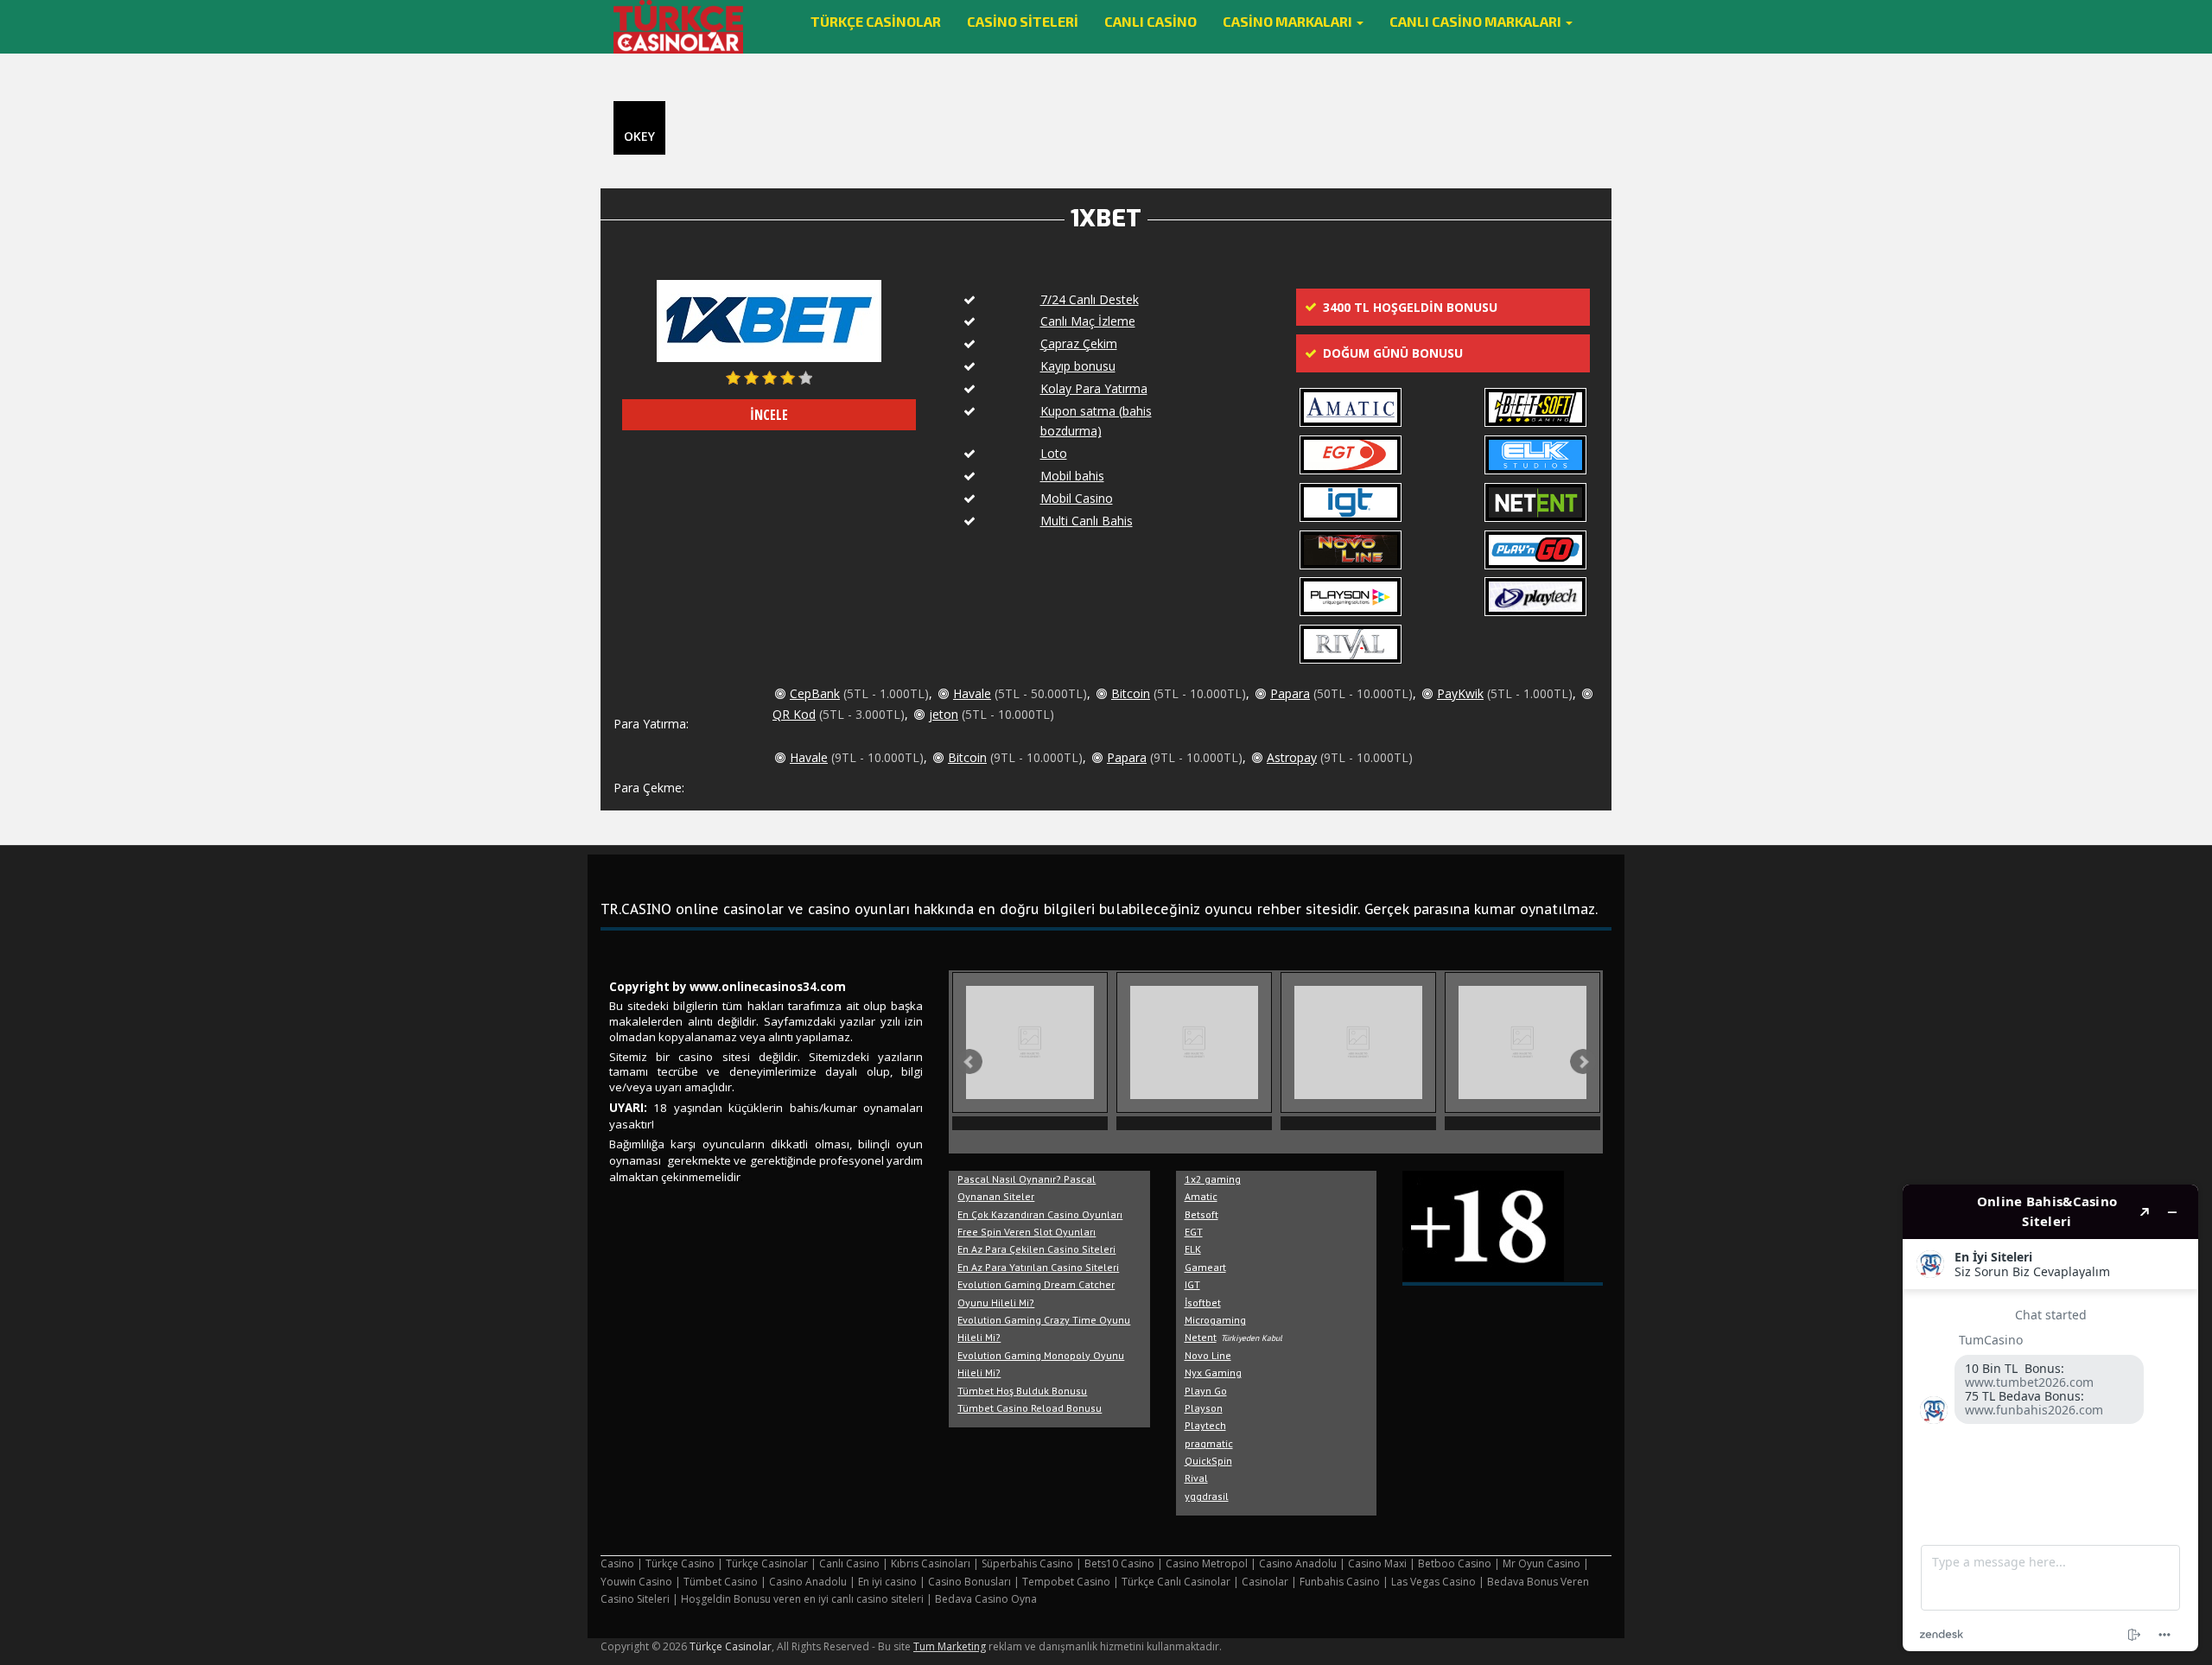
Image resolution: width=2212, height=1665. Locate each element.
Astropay (1292, 757)
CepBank (815, 693)
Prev (969, 1062)
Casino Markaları (1289, 21)
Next (1583, 1062)
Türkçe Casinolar (876, 21)
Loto (1054, 453)
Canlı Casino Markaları (1477, 21)
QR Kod (794, 714)
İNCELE (769, 415)
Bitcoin (1131, 693)
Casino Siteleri (1023, 21)
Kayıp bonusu (1078, 366)
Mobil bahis (1072, 476)
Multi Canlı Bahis (1087, 521)
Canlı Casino (1150, 21)
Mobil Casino (1077, 498)
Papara (1290, 693)
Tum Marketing (950, 1646)
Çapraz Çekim (1079, 343)
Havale (972, 693)
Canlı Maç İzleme (1088, 321)
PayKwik (1460, 693)
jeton (944, 714)
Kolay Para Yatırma (1094, 388)
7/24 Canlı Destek (1090, 299)
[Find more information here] (2050, 1418)
